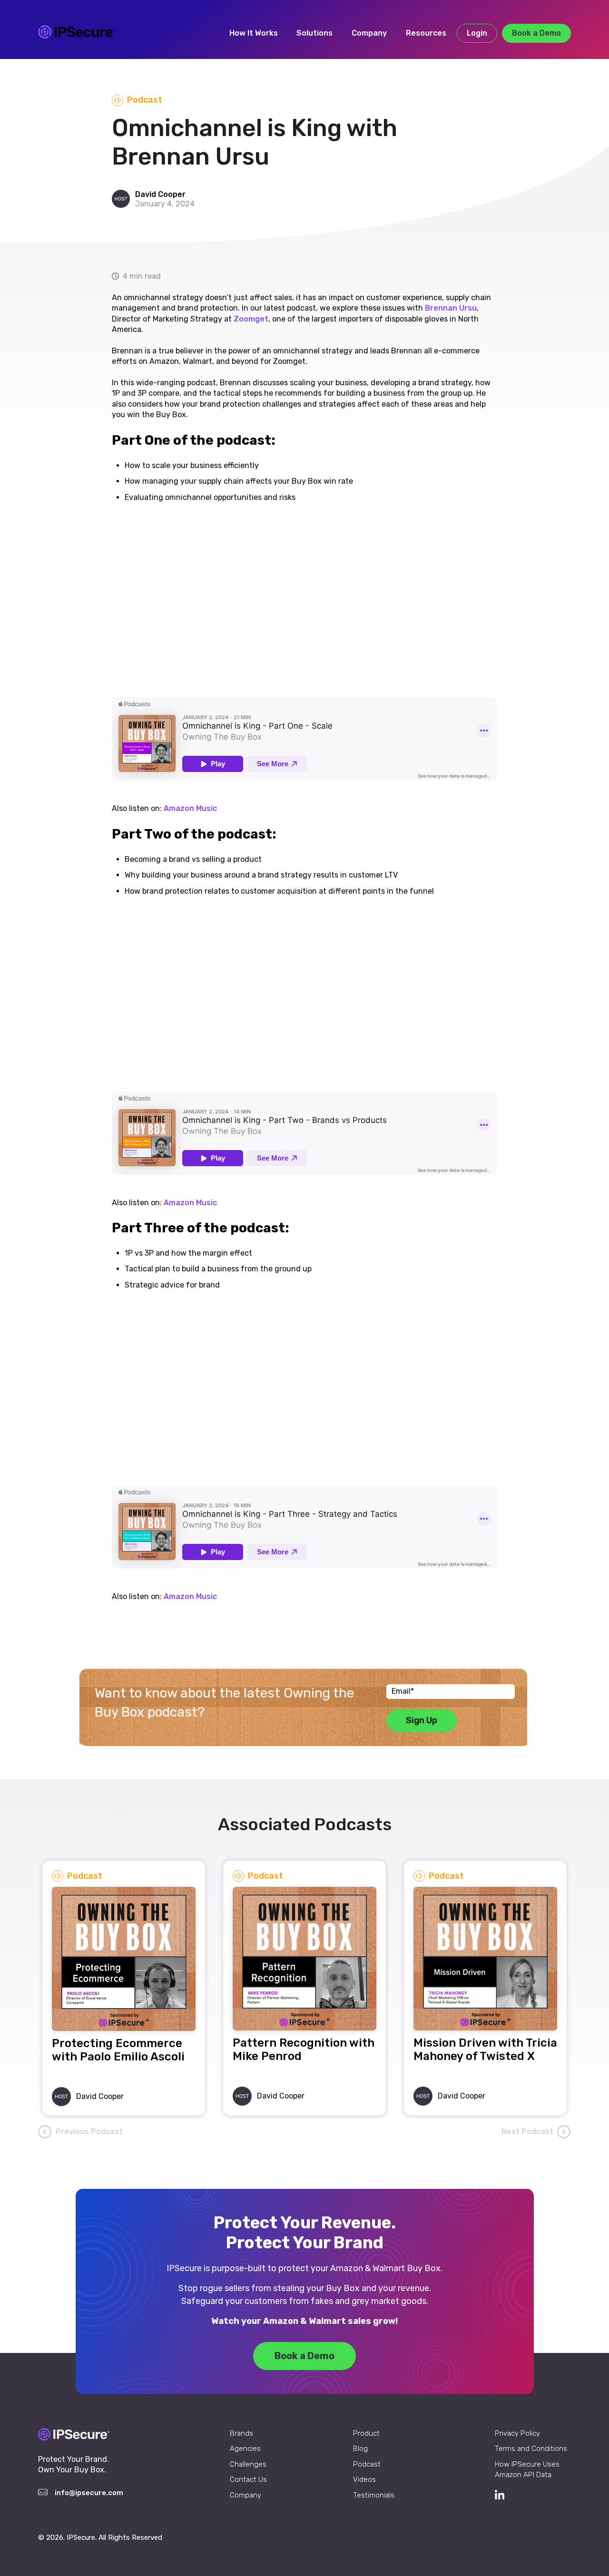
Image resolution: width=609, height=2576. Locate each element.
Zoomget (251, 319)
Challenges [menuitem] (248, 2464)
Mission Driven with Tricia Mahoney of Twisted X (485, 2049)
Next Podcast (527, 2132)
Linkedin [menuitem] (533, 2495)
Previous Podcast (89, 2132)
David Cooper (160, 194)
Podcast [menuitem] (367, 2464)
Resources (426, 33)
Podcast (145, 100)
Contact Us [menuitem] (248, 2479)
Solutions (314, 33)
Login (477, 33)
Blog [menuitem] (360, 2449)
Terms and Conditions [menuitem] (531, 2449)
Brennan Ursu (451, 308)
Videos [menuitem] (364, 2479)
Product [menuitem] (366, 2433)
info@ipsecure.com (89, 2493)
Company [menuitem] (246, 2495)
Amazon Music (190, 808)
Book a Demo (536, 33)
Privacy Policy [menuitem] (517, 2433)
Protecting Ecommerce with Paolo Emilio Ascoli (118, 2050)
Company (369, 33)
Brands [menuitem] (241, 2433)
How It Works (254, 33)
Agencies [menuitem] (245, 2449)
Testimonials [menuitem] (374, 2495)
